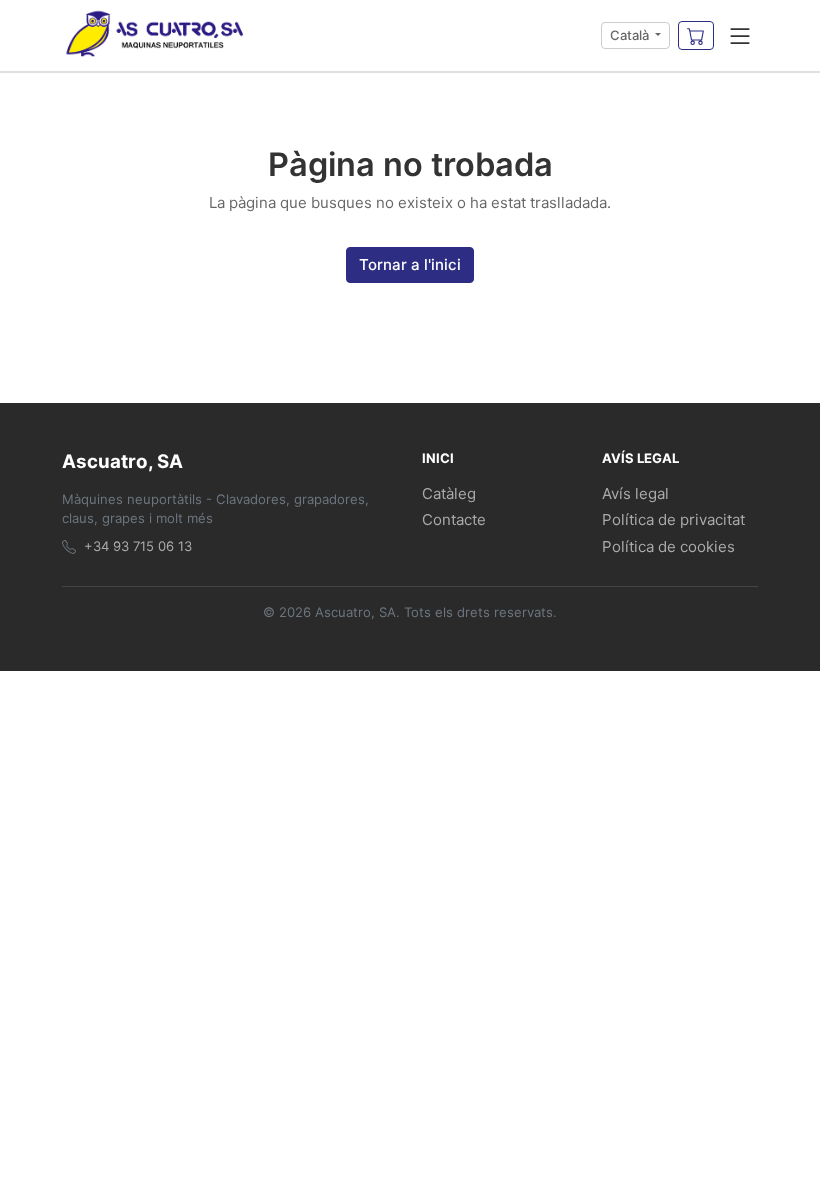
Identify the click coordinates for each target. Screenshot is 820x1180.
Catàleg (449, 493)
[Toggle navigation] (740, 36)
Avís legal (635, 493)
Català (631, 35)
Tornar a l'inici (410, 264)
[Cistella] (696, 36)
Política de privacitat (673, 519)
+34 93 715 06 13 (138, 546)
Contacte (454, 519)
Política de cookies (668, 546)
